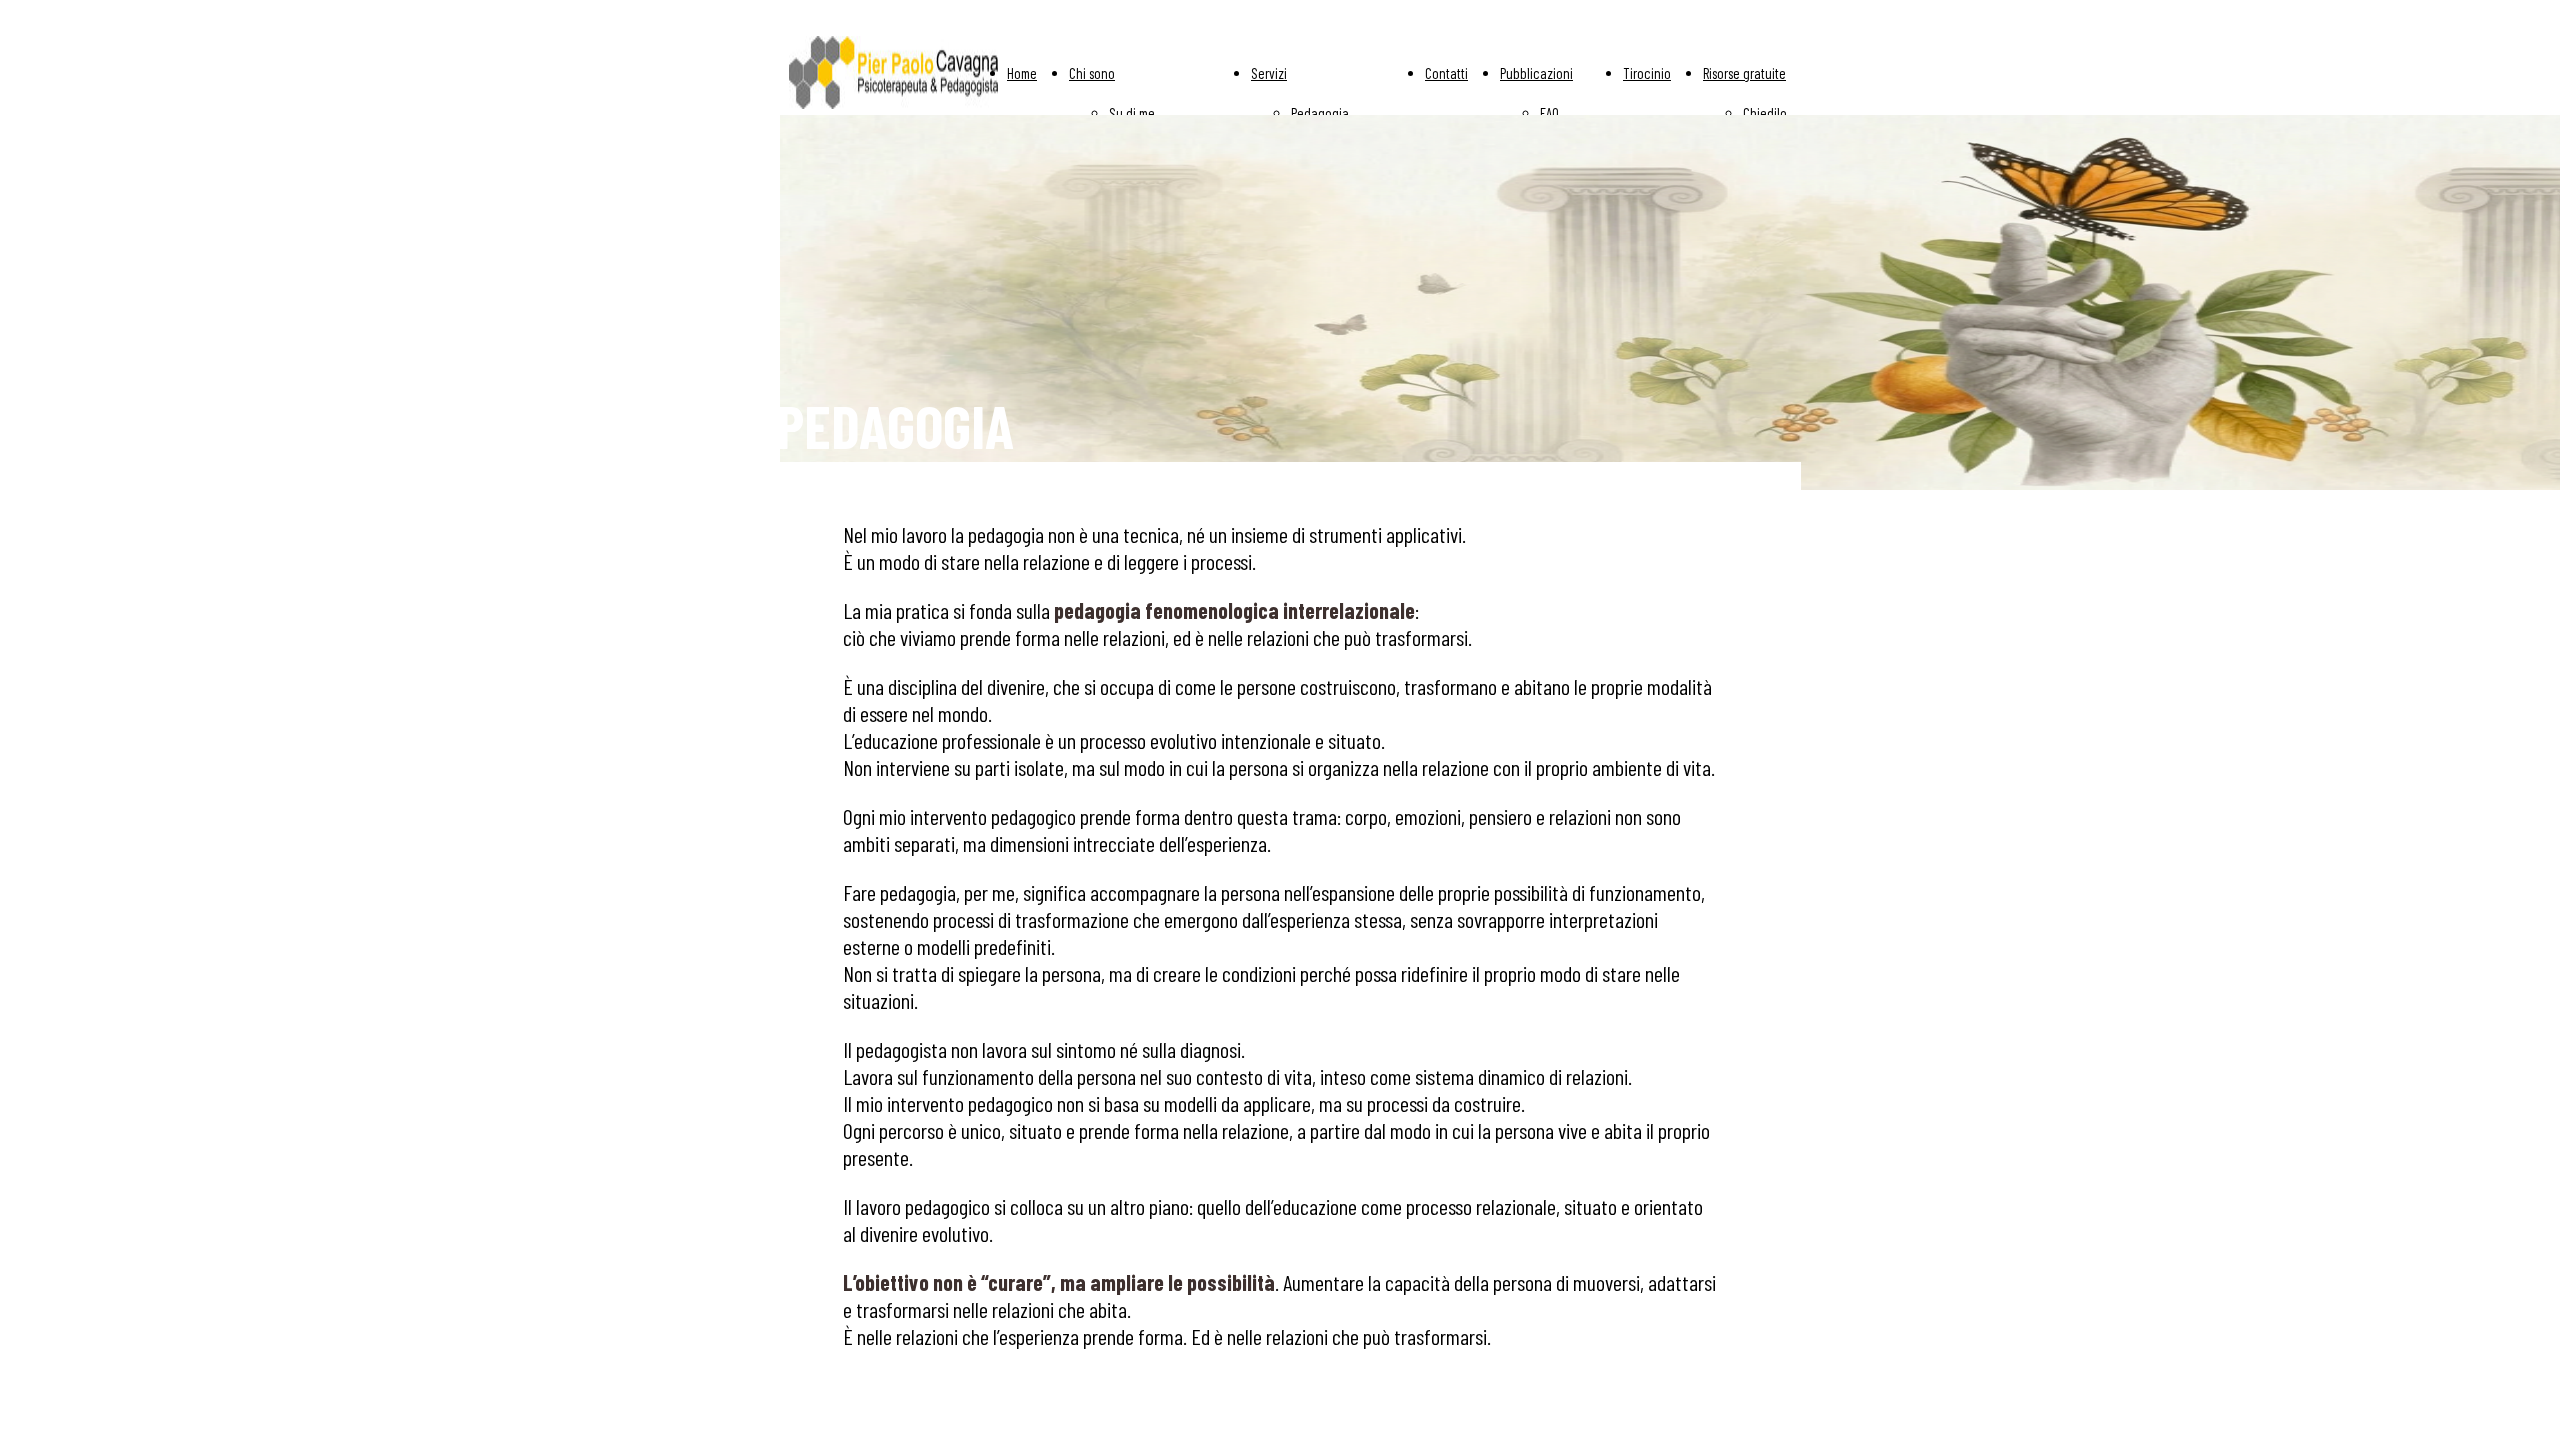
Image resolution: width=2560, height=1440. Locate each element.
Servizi (1269, 73)
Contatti (1446, 73)
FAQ (1549, 113)
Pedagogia (1320, 113)
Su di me (1132, 113)
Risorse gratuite (1744, 73)
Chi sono (1092, 73)
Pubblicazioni (1536, 73)
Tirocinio (1647, 73)
